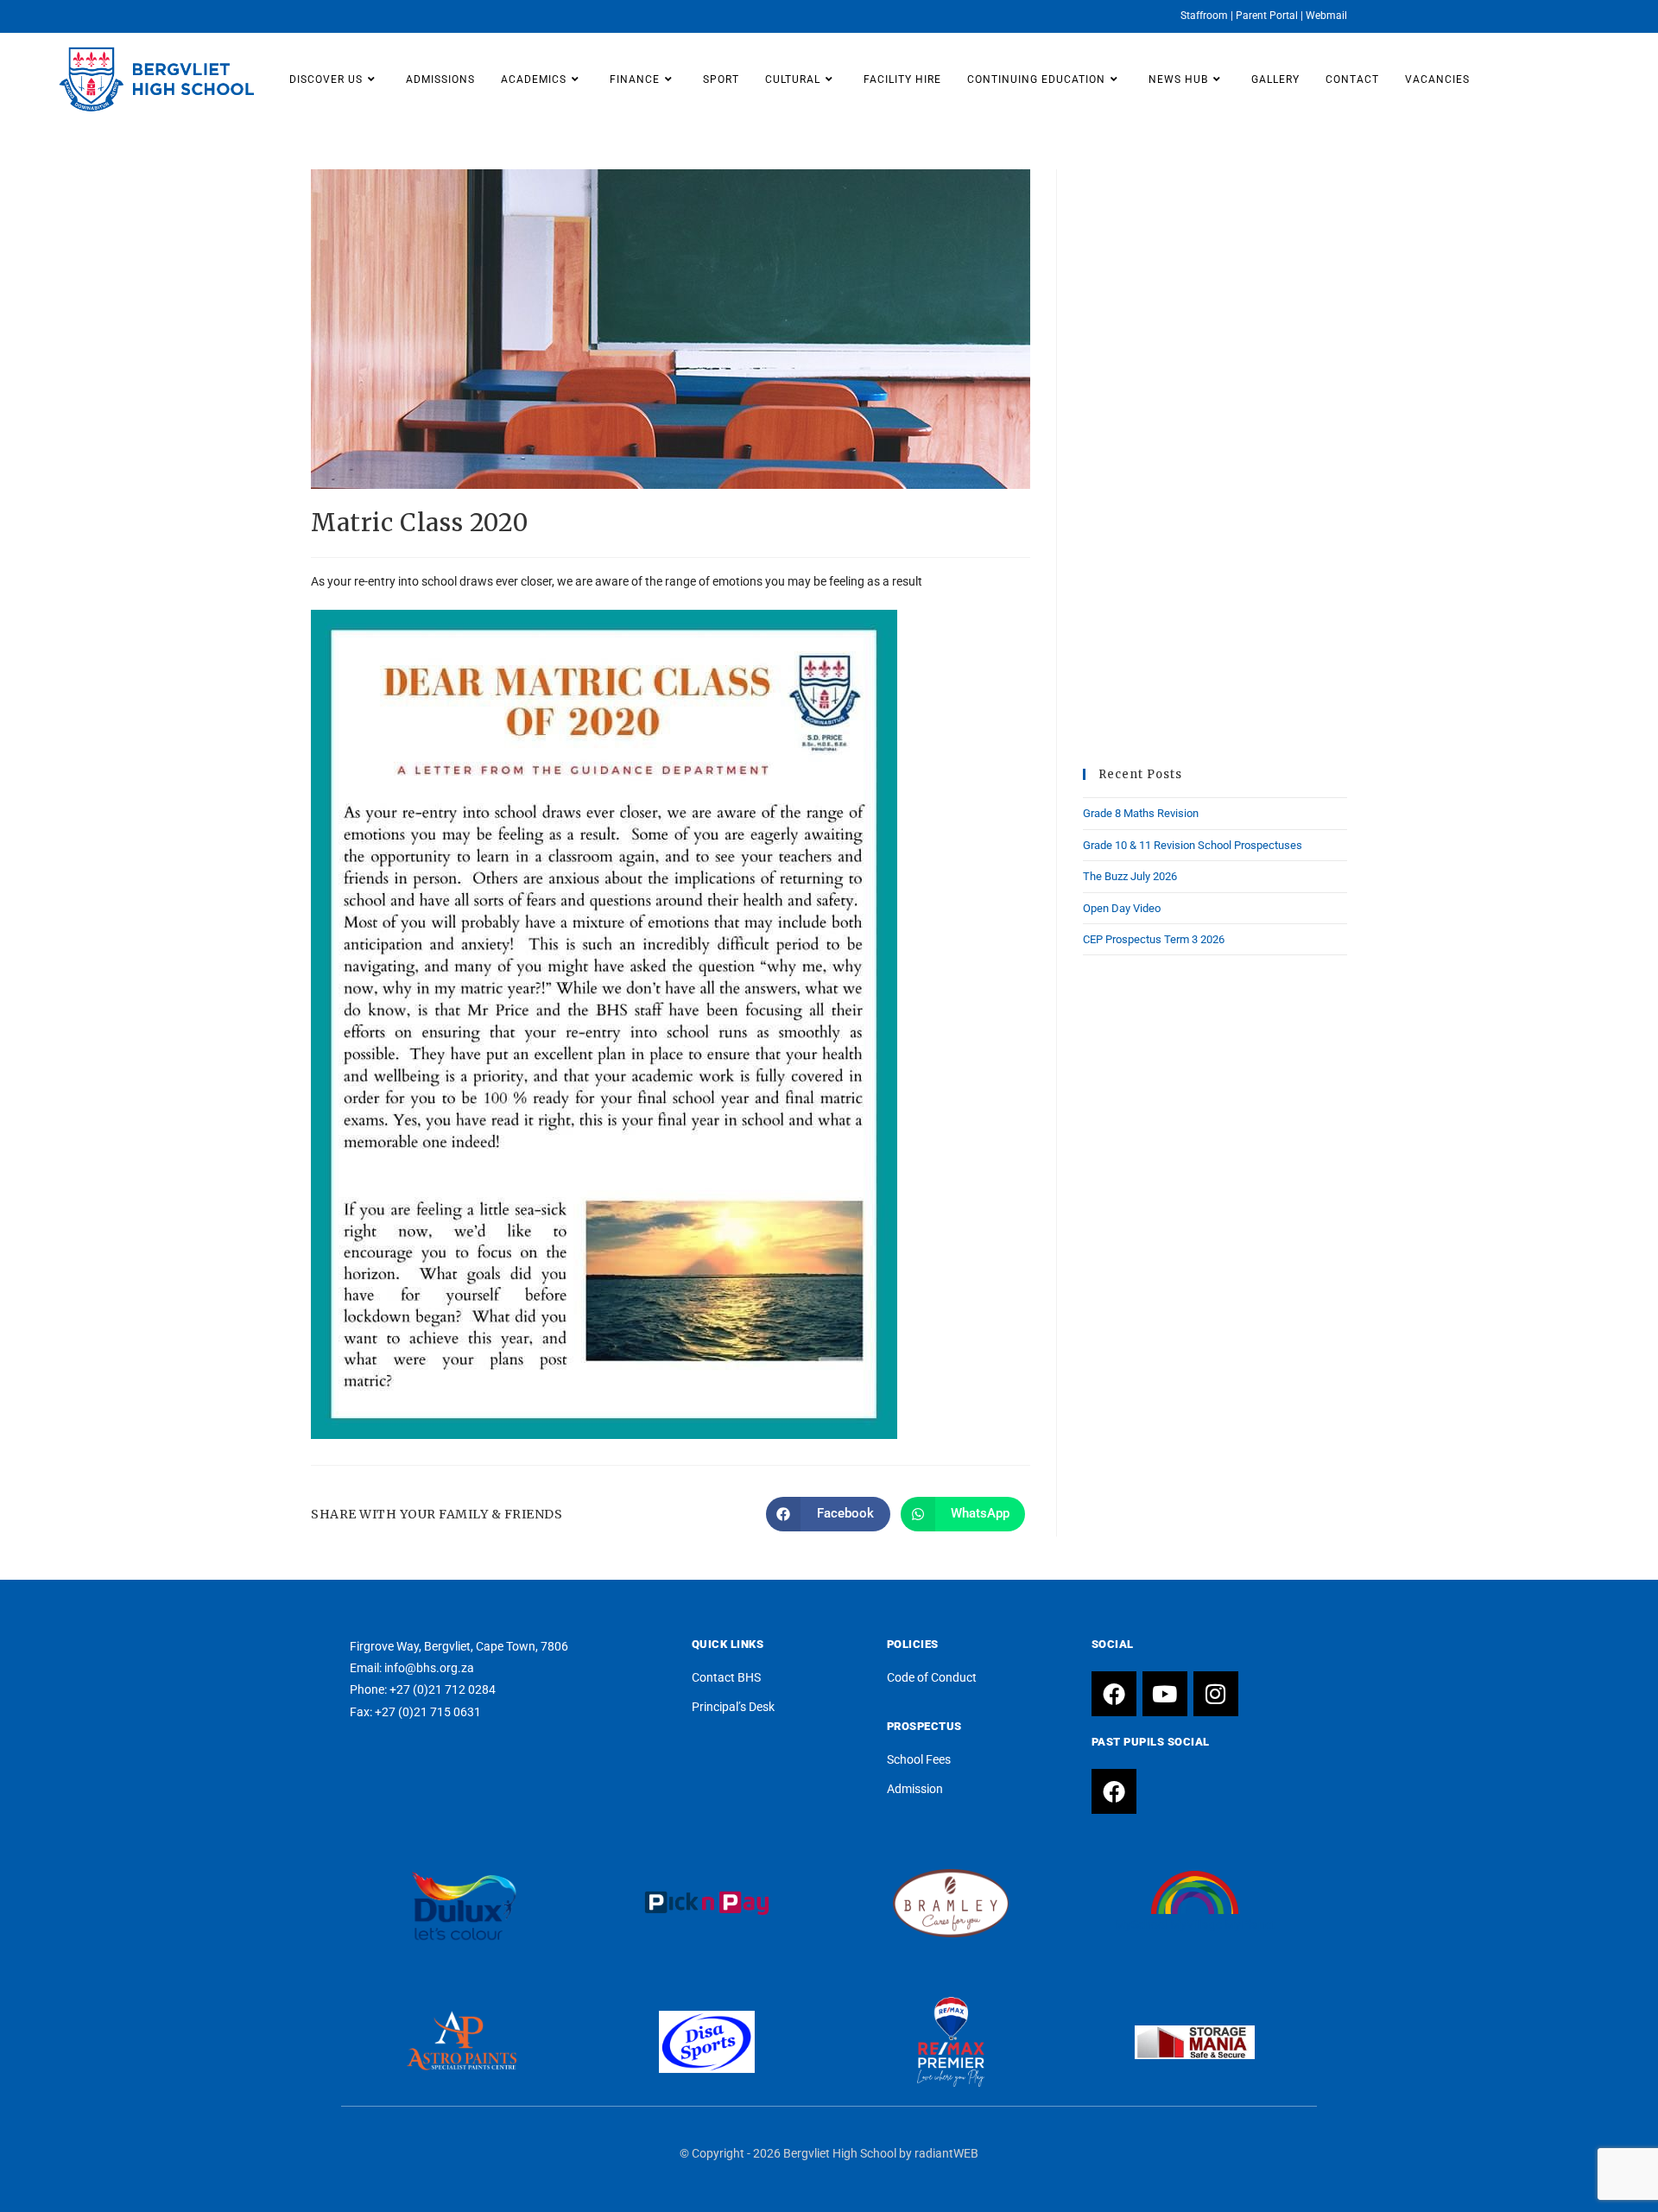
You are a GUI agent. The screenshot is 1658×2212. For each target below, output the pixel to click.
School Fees (919, 1759)
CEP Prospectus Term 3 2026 (1154, 939)
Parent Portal (1267, 16)
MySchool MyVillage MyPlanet (1195, 1924)
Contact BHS (726, 1677)
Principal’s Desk (733, 1707)
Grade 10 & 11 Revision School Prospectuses (1193, 845)
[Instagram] (1216, 1694)
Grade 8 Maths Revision (1141, 813)
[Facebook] (1114, 1694)
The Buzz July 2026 (1130, 876)
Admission (915, 1789)
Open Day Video (1122, 908)
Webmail (1326, 16)
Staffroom (1204, 16)
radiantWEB (946, 2153)
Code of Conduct (932, 1677)
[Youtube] (1165, 1694)
